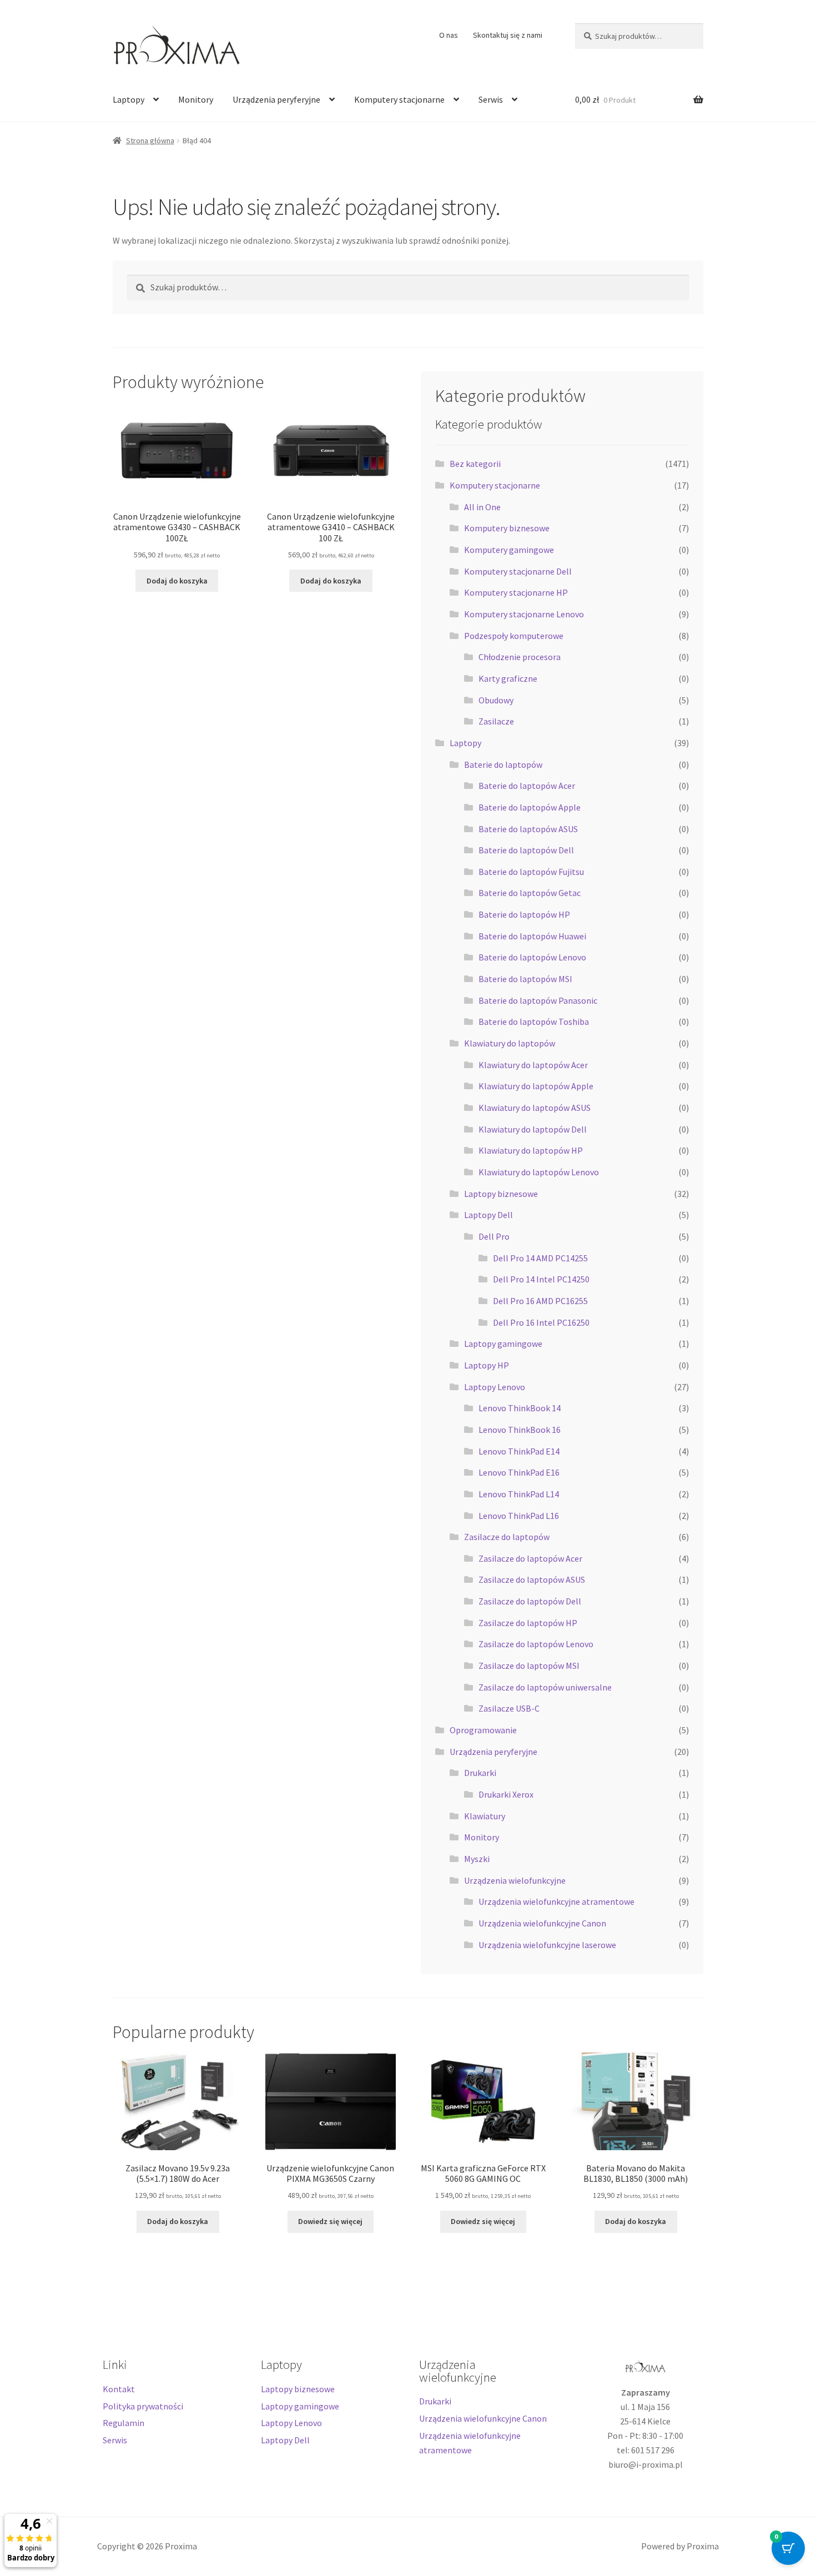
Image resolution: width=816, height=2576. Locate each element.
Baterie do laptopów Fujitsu (531, 872)
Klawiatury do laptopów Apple (536, 1086)
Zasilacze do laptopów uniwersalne (545, 1687)
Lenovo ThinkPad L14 (519, 1494)
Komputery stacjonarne (399, 99)
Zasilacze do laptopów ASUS (532, 1579)
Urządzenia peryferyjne (276, 99)
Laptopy (129, 99)
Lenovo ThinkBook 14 (520, 1408)
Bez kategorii (475, 464)
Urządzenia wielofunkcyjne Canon (542, 1923)
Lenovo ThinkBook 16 (520, 1430)
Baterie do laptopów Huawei (532, 936)
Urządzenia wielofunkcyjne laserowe (547, 1945)
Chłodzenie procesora (520, 657)
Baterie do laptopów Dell (526, 850)
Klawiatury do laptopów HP (531, 1150)
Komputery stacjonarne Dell (518, 571)
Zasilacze (496, 721)
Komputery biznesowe (507, 528)
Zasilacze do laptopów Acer (530, 1558)
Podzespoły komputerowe (514, 636)
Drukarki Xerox (506, 1794)
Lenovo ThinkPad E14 (519, 1451)
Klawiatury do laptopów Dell (533, 1129)
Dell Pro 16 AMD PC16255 (540, 1301)
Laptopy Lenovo (495, 1387)
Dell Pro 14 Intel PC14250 (541, 1279)
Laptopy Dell (488, 1215)
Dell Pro (494, 1236)
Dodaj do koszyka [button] (177, 581)
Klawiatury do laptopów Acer (533, 1065)
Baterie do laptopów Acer (527, 786)
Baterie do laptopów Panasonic (538, 1000)
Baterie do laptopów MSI (525, 979)
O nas (449, 35)
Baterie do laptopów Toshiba (534, 1022)
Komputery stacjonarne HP (516, 592)
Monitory (196, 99)
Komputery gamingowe (509, 550)
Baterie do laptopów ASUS (528, 829)
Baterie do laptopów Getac (530, 893)
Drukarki (480, 1773)
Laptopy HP (487, 1365)
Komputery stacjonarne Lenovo (524, 614)
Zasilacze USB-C (509, 1708)
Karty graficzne (508, 678)
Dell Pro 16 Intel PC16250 (541, 1322)
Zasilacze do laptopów (507, 1537)
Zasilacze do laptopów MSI (529, 1666)
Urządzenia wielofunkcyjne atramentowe (556, 1901)
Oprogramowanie (483, 1730)
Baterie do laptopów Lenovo (532, 957)
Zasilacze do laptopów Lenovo (536, 1644)
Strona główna (150, 140)
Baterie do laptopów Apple (530, 807)
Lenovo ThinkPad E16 (519, 1472)
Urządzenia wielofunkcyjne (515, 1880)
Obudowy (496, 700)
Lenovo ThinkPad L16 (519, 1516)
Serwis (491, 99)
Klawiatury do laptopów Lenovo (539, 1172)
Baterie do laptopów (503, 764)
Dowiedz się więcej (330, 2221)
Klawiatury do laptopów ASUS (535, 1108)
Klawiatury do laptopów (510, 1043)
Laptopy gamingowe (503, 1344)
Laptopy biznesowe (501, 1194)
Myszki (477, 1859)
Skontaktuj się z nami (508, 35)
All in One (482, 507)
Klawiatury (485, 1816)
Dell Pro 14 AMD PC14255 (540, 1258)
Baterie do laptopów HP (524, 914)
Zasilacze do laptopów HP (528, 1623)
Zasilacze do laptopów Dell (530, 1601)
